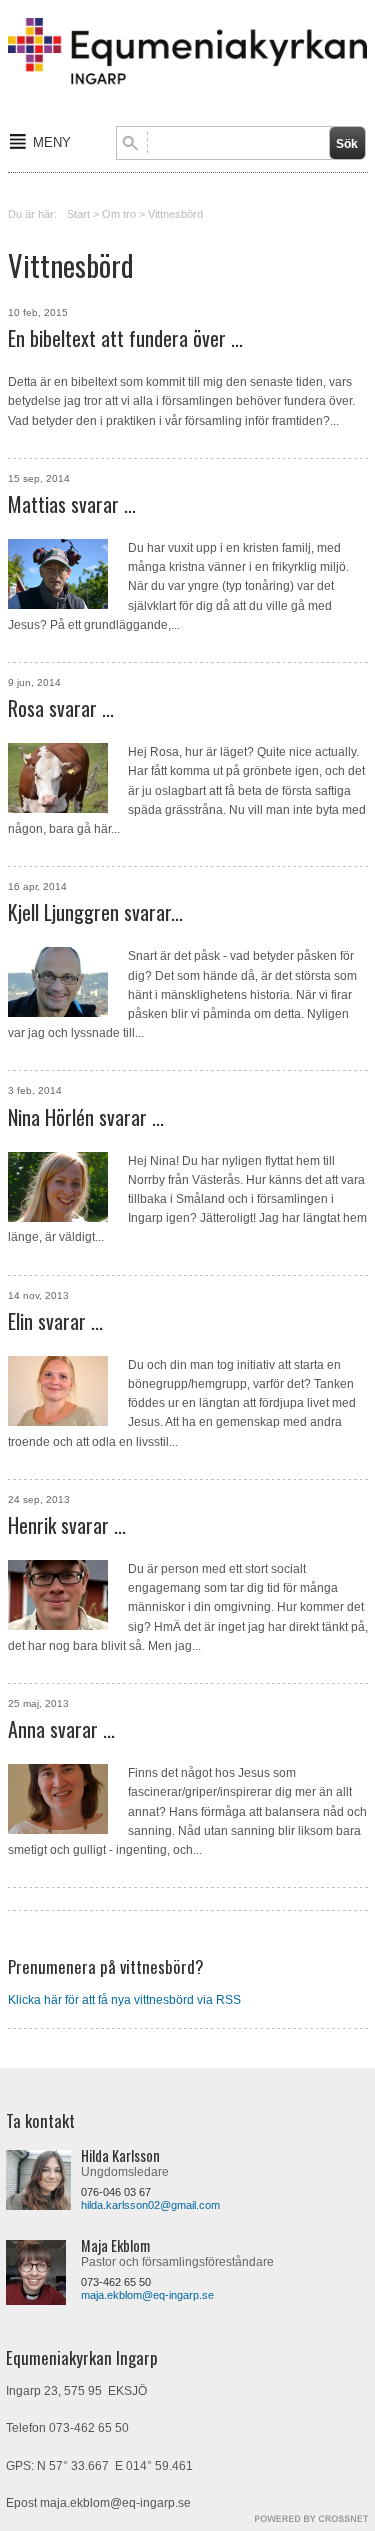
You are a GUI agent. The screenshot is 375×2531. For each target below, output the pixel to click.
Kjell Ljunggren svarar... (95, 912)
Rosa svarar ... (61, 708)
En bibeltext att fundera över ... (125, 338)
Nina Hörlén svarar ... (86, 1117)
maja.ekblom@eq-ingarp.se (147, 2295)
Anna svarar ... (61, 1729)
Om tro (119, 214)
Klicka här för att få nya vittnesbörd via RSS (124, 2000)
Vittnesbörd (175, 214)
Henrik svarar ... (67, 1525)
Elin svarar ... (55, 1321)
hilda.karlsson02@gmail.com (150, 2205)
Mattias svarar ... (72, 504)
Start (78, 214)
